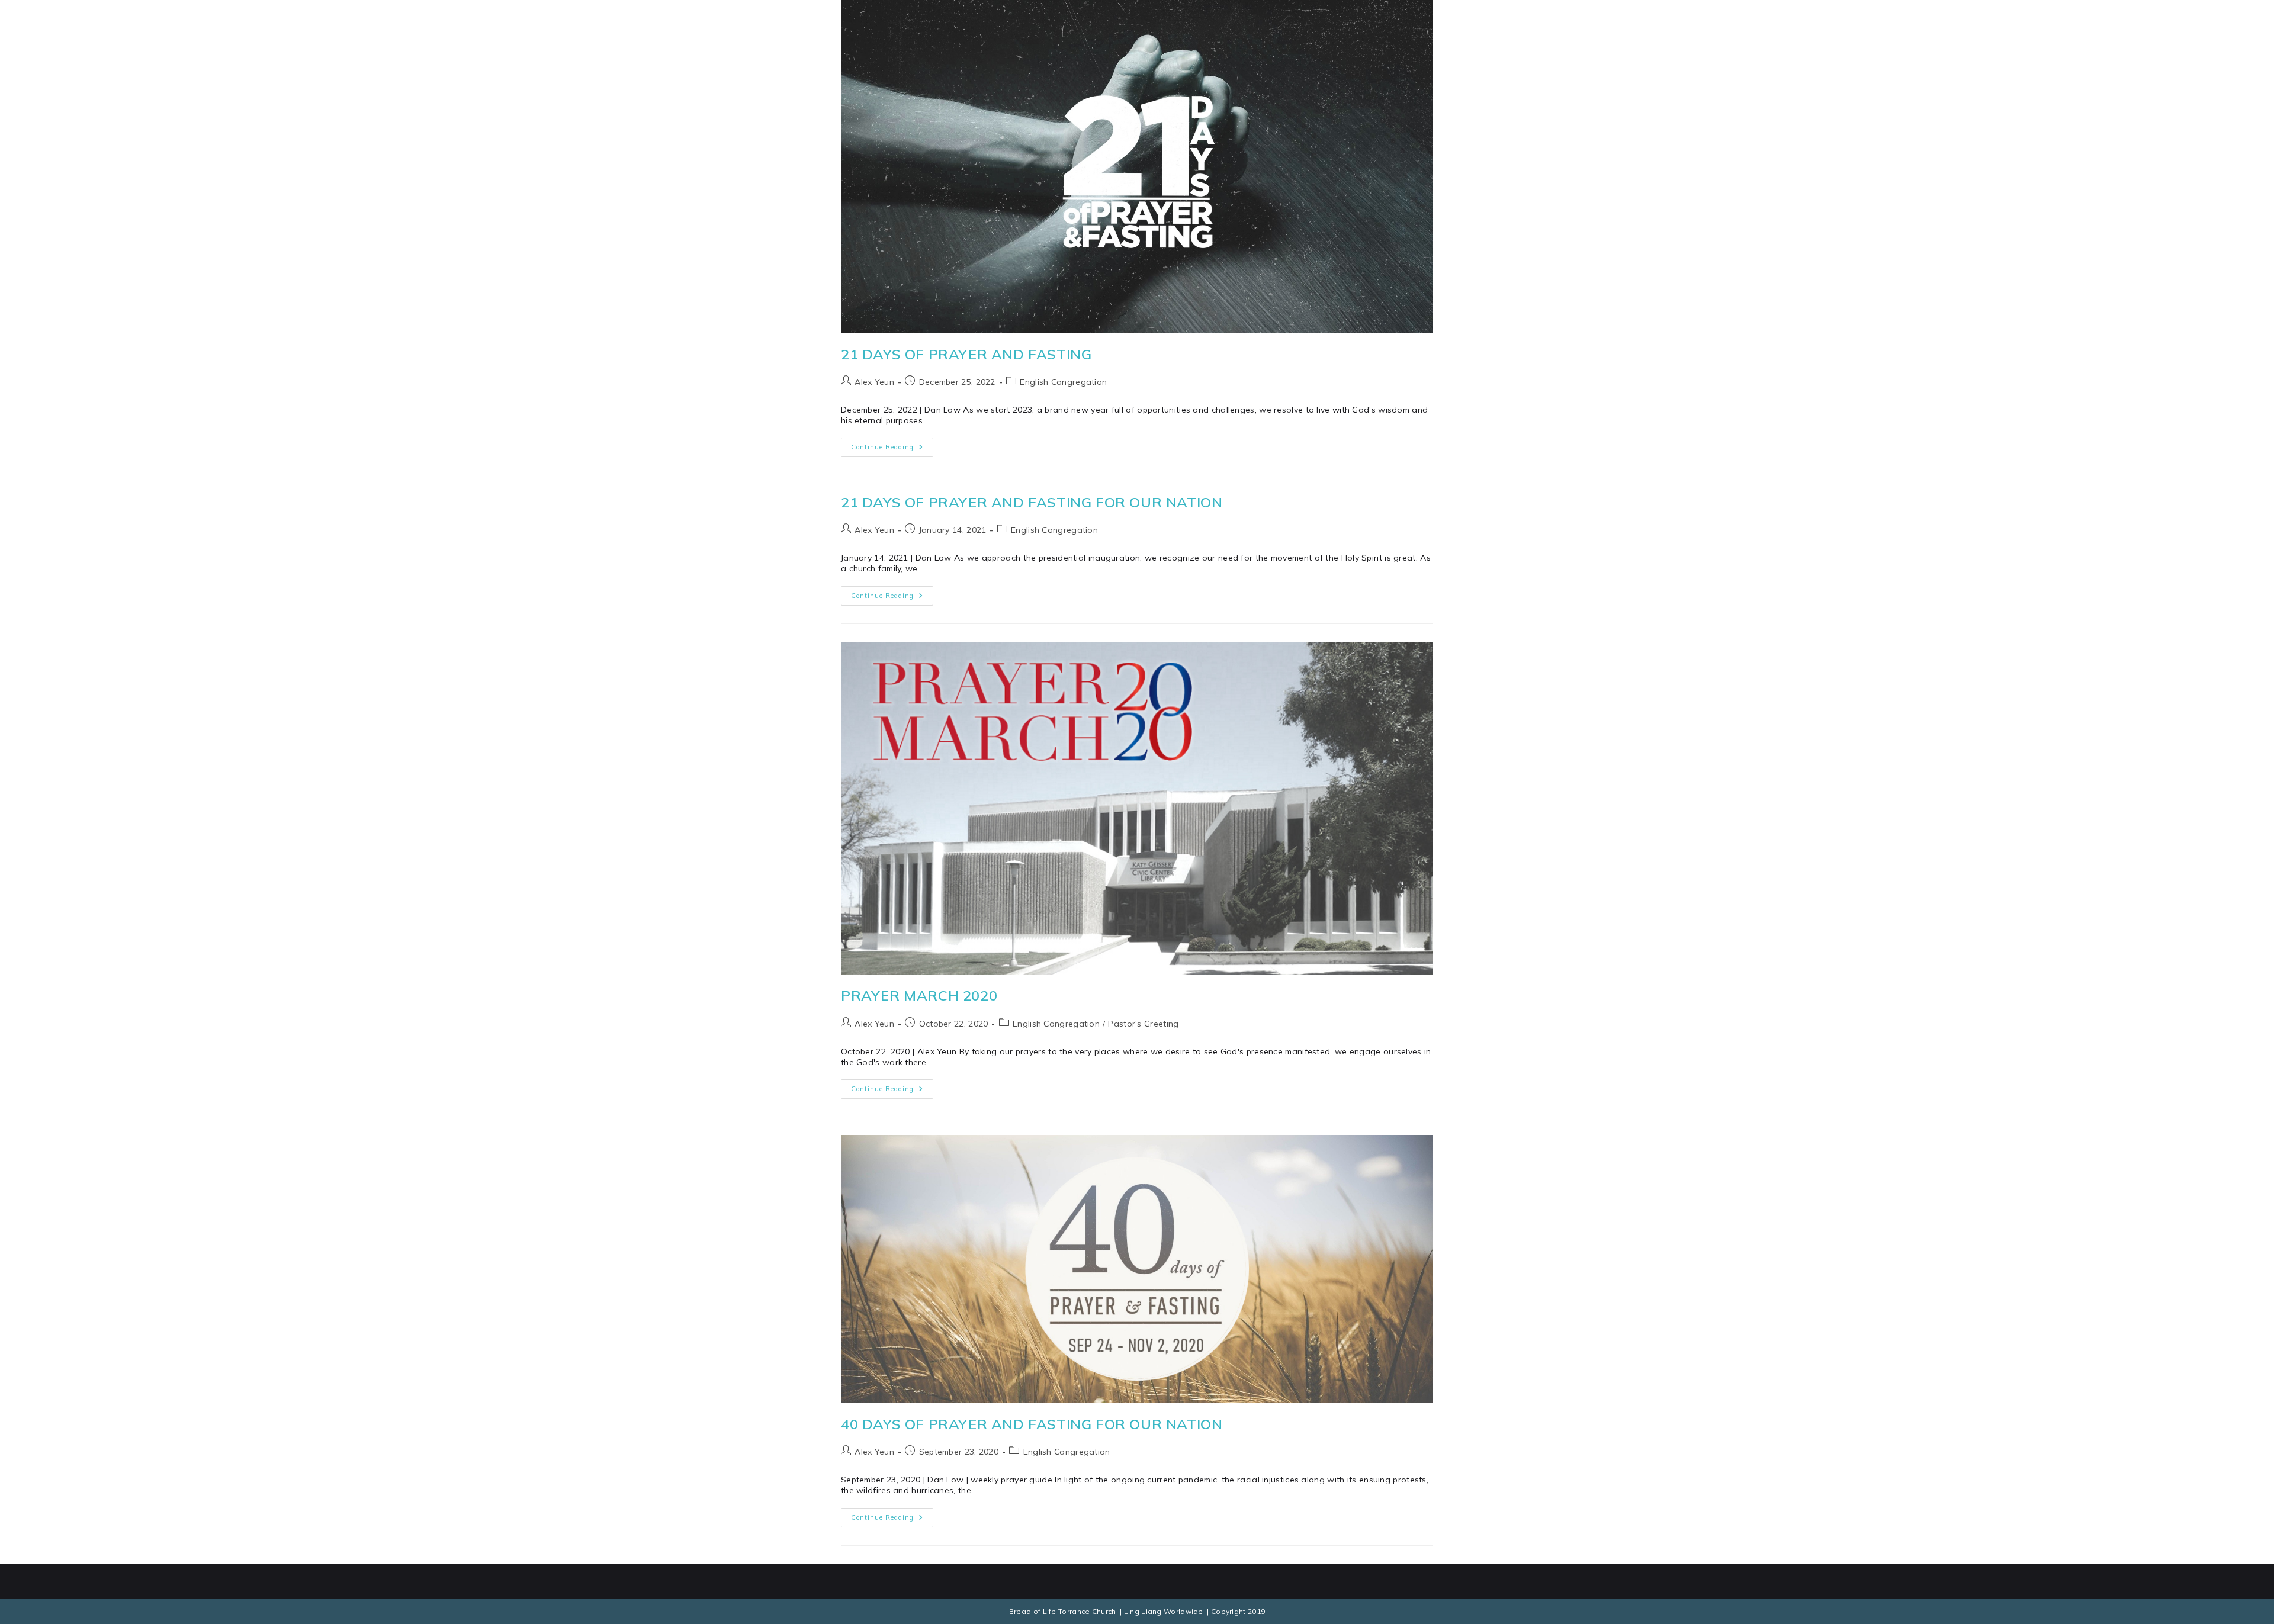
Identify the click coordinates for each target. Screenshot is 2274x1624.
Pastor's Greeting (1143, 1024)
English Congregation (1063, 382)
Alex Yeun (874, 382)
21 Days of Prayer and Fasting (966, 354)
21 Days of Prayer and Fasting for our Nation (1032, 502)
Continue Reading (892, 444)
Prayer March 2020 (919, 995)
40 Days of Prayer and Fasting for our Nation (1032, 1424)
